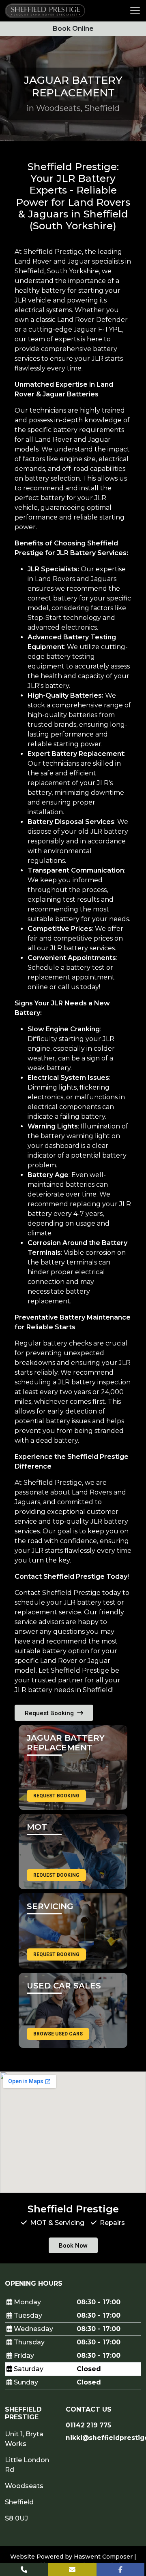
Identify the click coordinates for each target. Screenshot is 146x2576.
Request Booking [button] (50, 1713)
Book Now (73, 2246)
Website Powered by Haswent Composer (71, 2557)
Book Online (73, 29)
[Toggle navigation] (135, 11)
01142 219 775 (88, 2425)
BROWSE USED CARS (58, 2034)
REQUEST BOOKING (56, 1796)
